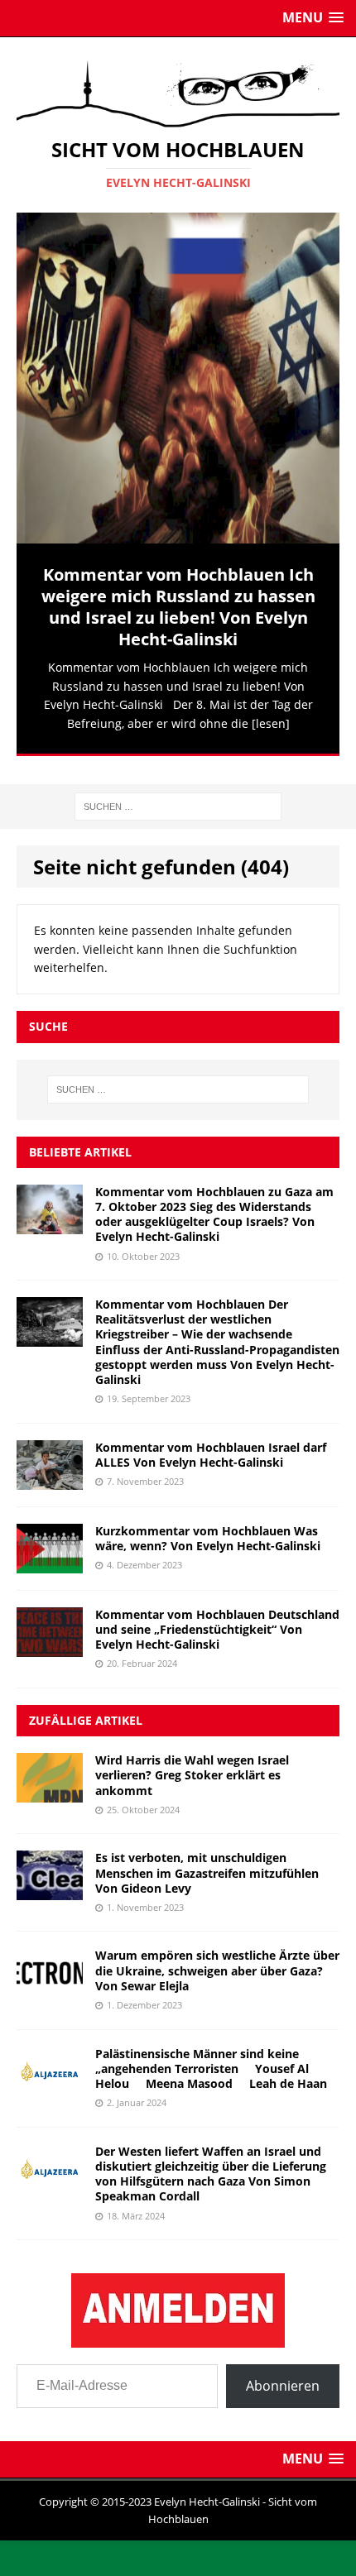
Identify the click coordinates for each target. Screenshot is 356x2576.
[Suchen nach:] (178, 794)
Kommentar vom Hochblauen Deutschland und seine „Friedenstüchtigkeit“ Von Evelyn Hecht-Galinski (217, 1618)
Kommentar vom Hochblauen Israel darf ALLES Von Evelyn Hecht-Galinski (211, 1443)
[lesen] (271, 723)
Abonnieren (283, 2374)
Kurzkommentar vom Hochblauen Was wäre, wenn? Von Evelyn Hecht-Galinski (208, 1527)
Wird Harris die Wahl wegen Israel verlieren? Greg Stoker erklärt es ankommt (192, 1763)
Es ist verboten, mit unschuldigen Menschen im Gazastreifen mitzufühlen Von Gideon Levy (207, 1861)
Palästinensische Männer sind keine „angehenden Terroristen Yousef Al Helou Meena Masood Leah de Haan (211, 2057)
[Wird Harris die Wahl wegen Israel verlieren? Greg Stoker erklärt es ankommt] (50, 1781)
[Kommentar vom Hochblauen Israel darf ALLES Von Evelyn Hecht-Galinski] (50, 1468)
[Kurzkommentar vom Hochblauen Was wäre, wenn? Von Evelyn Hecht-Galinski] (50, 1551)
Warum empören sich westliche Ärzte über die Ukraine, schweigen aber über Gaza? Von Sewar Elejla (217, 1958)
